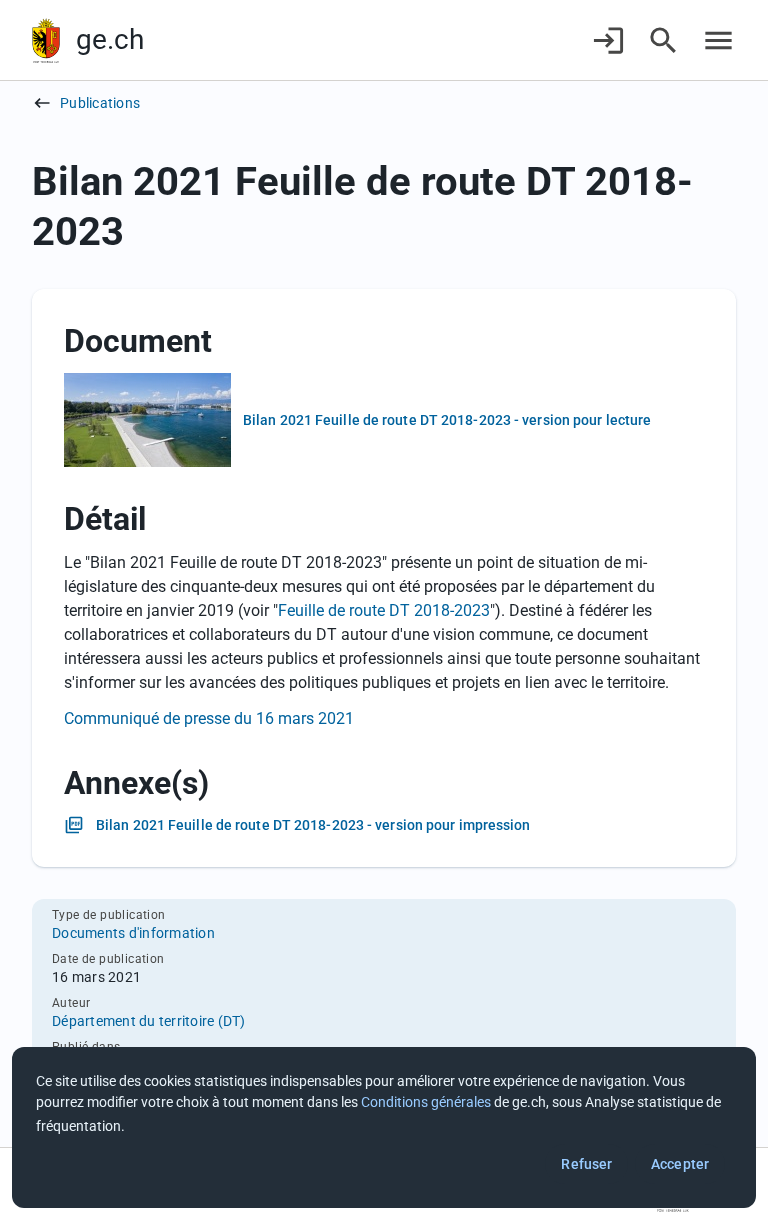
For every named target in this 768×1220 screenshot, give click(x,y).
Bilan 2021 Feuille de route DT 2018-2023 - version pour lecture (447, 420)
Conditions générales (426, 1102)
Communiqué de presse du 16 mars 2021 (209, 718)
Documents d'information (133, 933)
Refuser (586, 1164)
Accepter (680, 1164)
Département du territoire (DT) (149, 1021)
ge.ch (110, 39)
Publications (100, 103)
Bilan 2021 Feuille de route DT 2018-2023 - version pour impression (313, 825)
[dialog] (384, 1127)
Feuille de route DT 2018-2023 (384, 610)
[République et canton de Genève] (46, 40)
